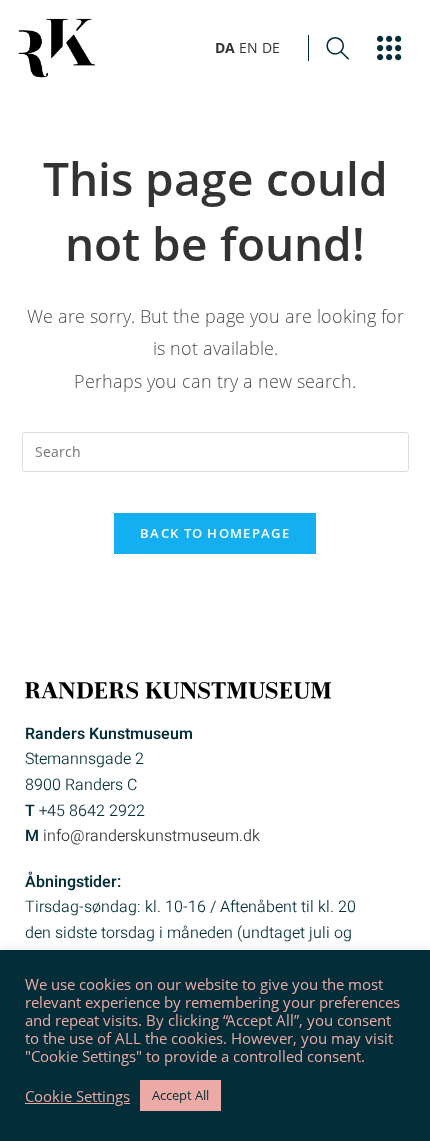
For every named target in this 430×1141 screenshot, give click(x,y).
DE (271, 47)
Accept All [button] (180, 1095)
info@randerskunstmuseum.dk (151, 836)
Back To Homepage (215, 533)
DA (225, 47)
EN (248, 47)
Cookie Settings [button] (77, 1096)
